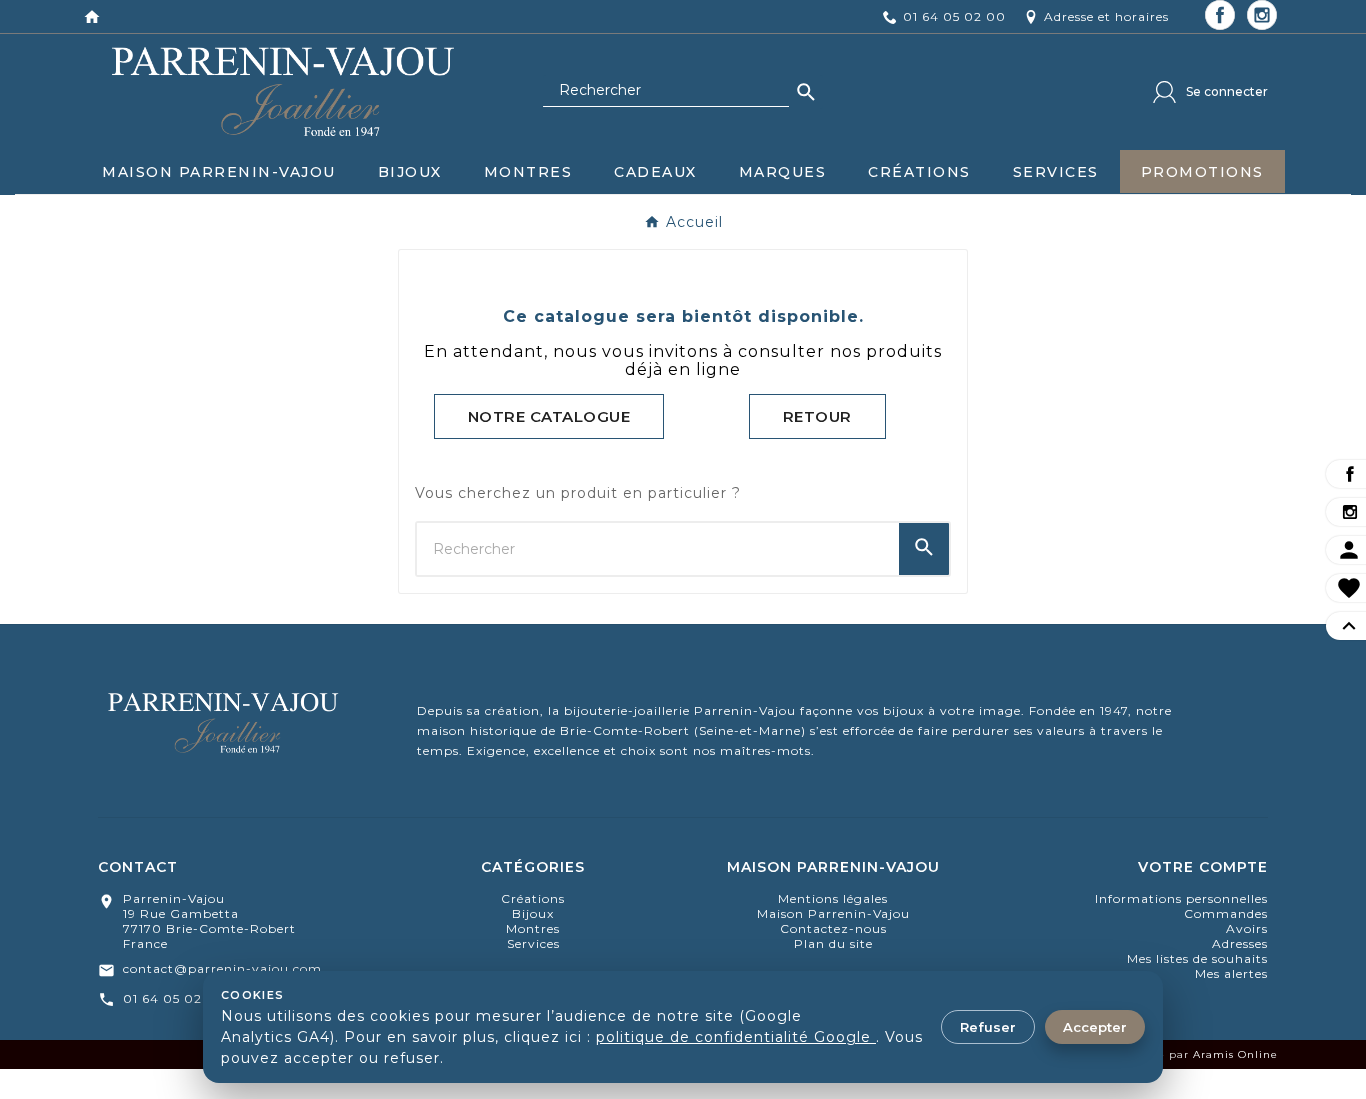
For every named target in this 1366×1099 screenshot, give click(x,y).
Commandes (1226, 913)
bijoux (533, 913)
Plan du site (833, 943)
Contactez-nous (833, 928)
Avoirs (1247, 928)
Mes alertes (1231, 973)
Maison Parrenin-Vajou (833, 913)
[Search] (806, 92)
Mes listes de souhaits (1197, 958)
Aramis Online (1235, 1054)
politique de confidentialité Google (736, 1037)
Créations (533, 898)
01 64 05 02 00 (174, 998)
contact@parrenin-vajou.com (222, 968)
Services (533, 943)
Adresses (1240, 943)
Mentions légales (833, 898)
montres (533, 928)
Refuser (988, 1027)
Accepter (1095, 1027)
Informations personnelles (1181, 898)
